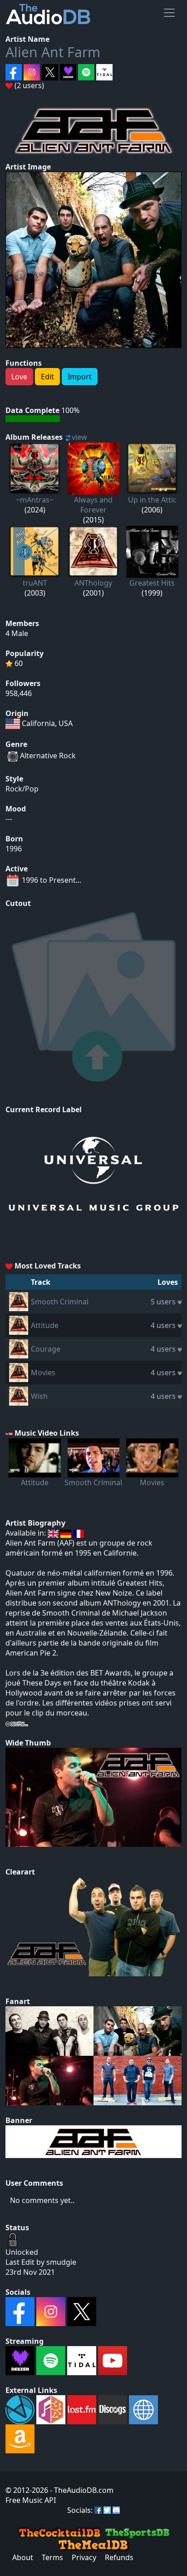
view (79, 437)
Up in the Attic (152, 500)
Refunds (119, 2557)
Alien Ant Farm (53, 52)
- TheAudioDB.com (81, 2490)
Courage (46, 1349)
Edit (47, 377)
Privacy (84, 2557)
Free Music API (31, 2500)
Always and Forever (93, 505)
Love (19, 377)
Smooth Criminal (60, 1302)
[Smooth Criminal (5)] (19, 1301)
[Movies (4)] (19, 1372)
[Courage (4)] (19, 1348)
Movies (43, 1373)
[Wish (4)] (19, 1395)
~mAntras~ (35, 500)
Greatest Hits (152, 583)
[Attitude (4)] (19, 1324)
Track (41, 1282)
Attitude (45, 1325)
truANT (35, 583)
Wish (39, 1396)
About (23, 2557)
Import (80, 377)
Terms (52, 2557)
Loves (168, 1282)
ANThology (93, 583)
